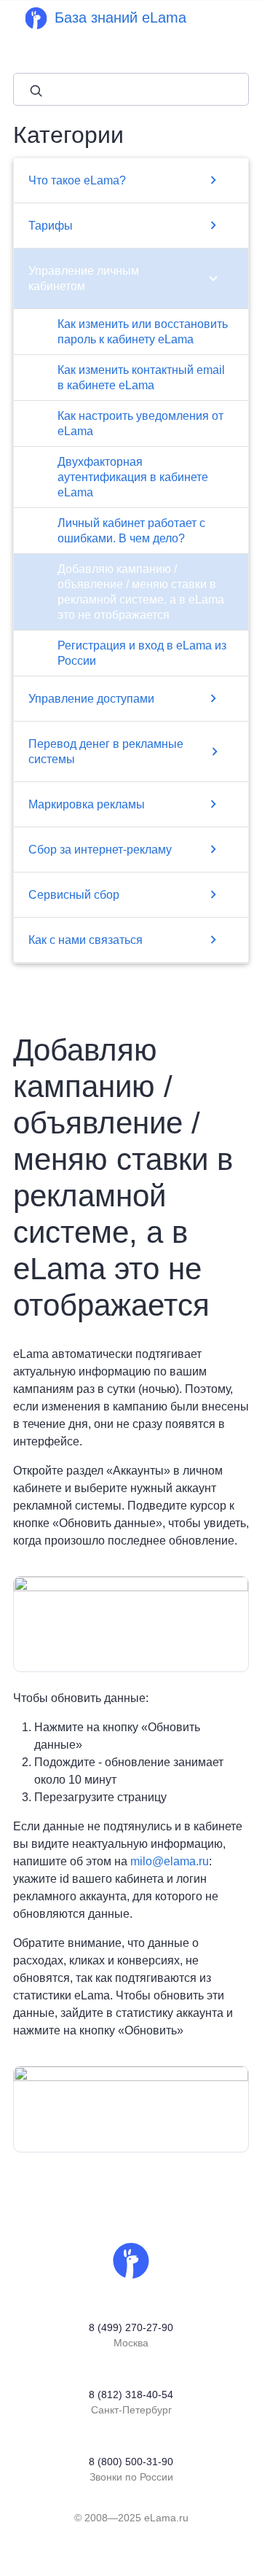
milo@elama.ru (170, 1861)
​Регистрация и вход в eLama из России (142, 653)
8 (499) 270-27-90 (131, 2327)
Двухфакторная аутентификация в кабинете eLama (133, 477)
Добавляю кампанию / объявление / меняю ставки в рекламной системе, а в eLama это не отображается (141, 592)
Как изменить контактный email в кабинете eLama (141, 378)
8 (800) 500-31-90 (131, 2462)
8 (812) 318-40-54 (131, 2394)
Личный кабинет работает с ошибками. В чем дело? (131, 531)
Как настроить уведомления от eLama (140, 424)
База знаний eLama (120, 17)
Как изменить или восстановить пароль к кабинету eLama (143, 332)
